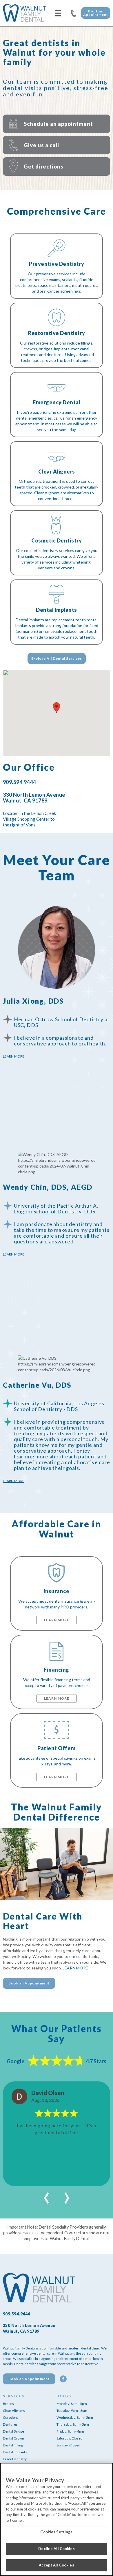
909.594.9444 (74, 13)
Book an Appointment (96, 13)
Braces (8, 2404)
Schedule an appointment (58, 124)
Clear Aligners (14, 2411)
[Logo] (25, 13)
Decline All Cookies (56, 2549)
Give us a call (41, 145)
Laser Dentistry (15, 2459)
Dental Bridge (13, 2431)
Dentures (10, 2424)
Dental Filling (13, 2445)
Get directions (44, 167)
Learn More (14, 1056)
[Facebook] (63, 2379)
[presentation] (47, 2195)
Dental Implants (15, 2452)
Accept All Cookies (56, 2565)
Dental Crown (13, 2438)
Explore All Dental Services (57, 658)
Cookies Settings (56, 2532)
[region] (57, 2519)
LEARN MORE (75, 1968)
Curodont (10, 2417)
